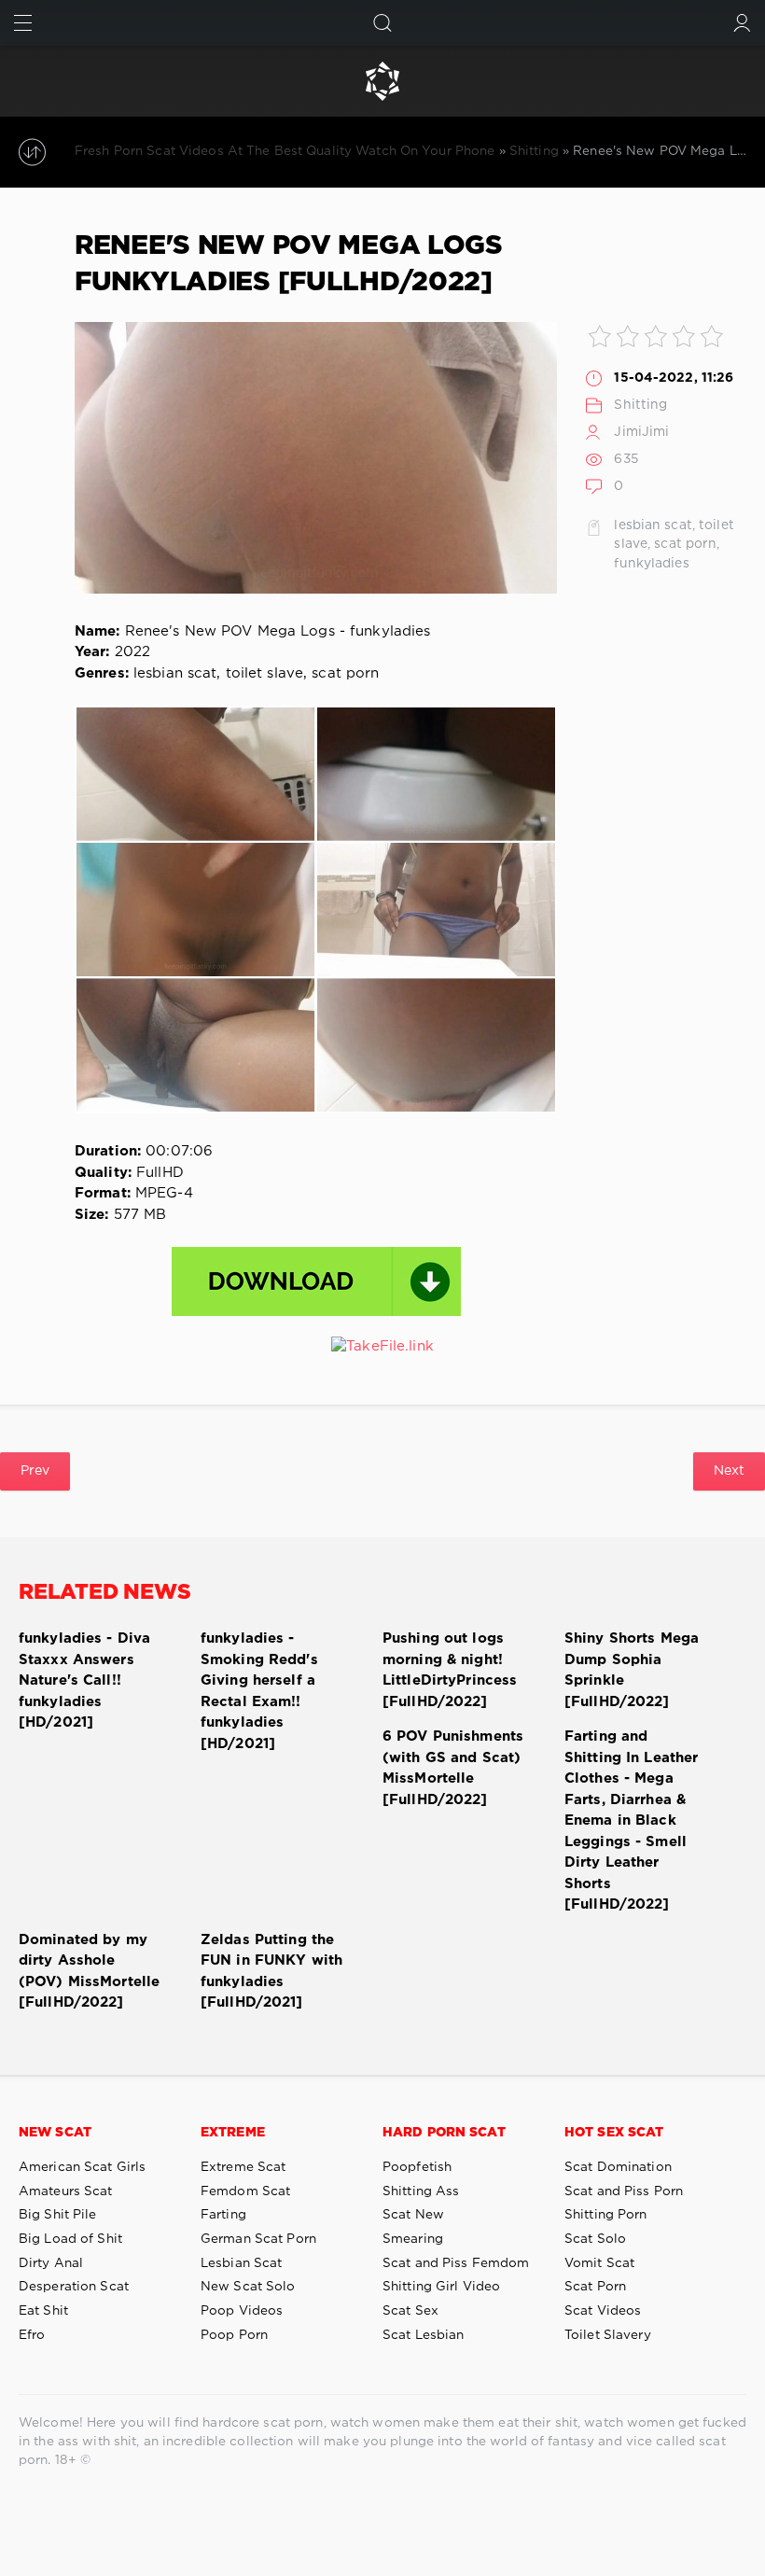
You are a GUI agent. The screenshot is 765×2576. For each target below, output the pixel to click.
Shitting (640, 405)
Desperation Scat (74, 2287)
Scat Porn (595, 2287)
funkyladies (651, 564)
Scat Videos (603, 2311)
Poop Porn (234, 2335)
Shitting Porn (606, 2215)
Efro (32, 2335)
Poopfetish (417, 2167)
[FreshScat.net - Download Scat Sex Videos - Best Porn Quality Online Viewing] (382, 81)
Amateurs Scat (66, 2191)
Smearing (413, 2239)
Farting (223, 2215)
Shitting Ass (421, 2191)
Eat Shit (43, 2311)
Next (729, 1471)
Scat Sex (410, 2311)
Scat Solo (595, 2239)
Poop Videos (242, 2311)
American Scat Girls (82, 2167)
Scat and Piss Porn (624, 2191)
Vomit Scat (599, 2263)
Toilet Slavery (608, 2335)
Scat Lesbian (423, 2335)
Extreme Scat (243, 2167)
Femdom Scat (245, 2191)
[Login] (742, 23)
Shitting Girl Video (441, 2287)
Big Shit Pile (58, 2215)
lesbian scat (653, 525)
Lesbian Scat (241, 2263)
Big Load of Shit (70, 2239)
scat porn (685, 544)
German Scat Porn (258, 2239)
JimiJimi (641, 432)
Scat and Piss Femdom (456, 2263)
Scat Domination (618, 2167)
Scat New (413, 2215)
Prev (35, 1471)
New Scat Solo (248, 2287)
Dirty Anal (51, 2263)
